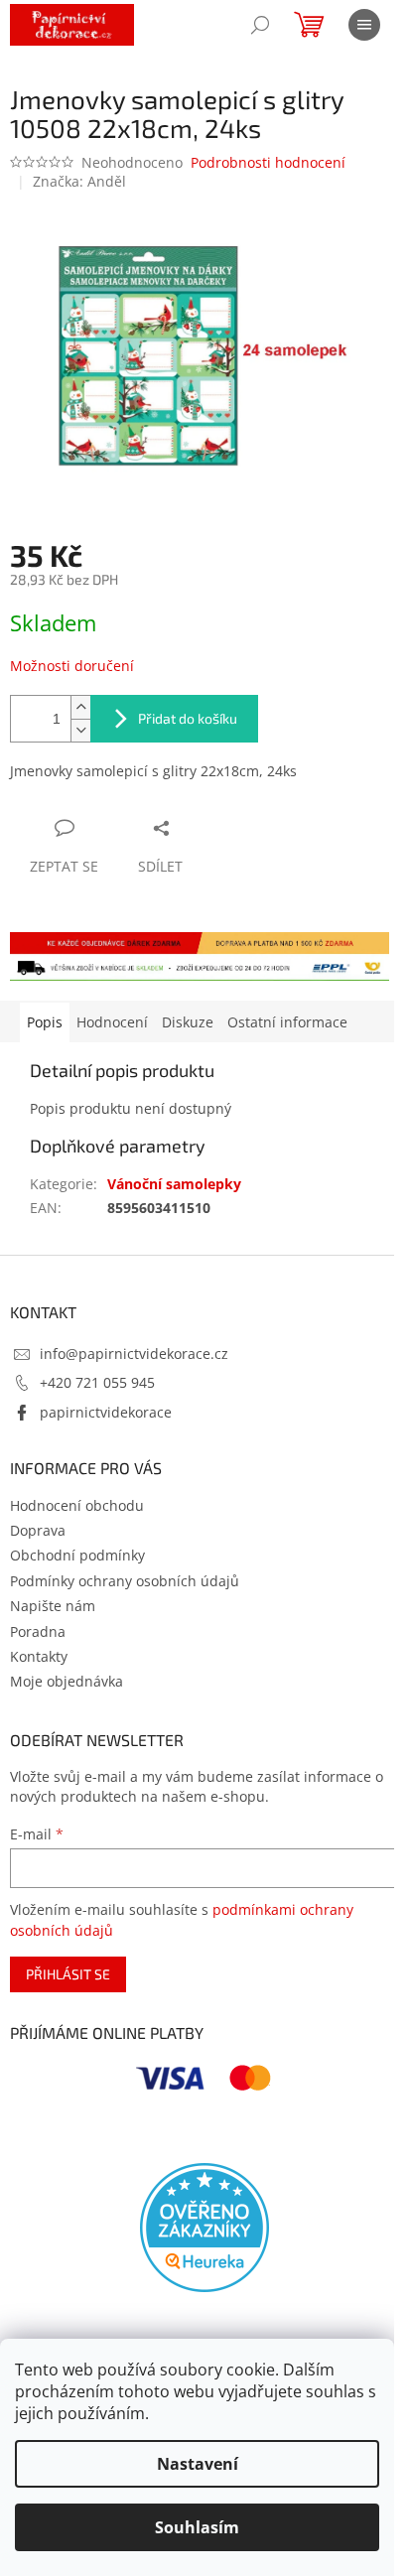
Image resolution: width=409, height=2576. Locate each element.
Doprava (38, 1530)
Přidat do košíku (188, 718)
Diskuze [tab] (188, 1022)
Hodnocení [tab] (112, 1022)
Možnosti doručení (72, 666)
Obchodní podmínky (77, 1555)
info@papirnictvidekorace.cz (134, 1354)
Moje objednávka (67, 1681)
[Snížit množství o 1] (80, 730)
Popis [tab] (45, 1022)
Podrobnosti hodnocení (268, 162)
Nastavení (198, 2464)
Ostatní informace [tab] (287, 1022)
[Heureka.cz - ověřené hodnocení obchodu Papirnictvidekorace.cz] (204, 2228)
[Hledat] (260, 25)
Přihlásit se (68, 1974)
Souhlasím (197, 2527)
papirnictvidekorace (106, 1412)
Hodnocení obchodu (77, 1505)
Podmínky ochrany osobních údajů (125, 1581)
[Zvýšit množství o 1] (80, 707)
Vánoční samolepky (174, 1184)
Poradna (38, 1631)
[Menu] (364, 25)
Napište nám (53, 1606)
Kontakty (39, 1656)
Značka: (79, 181)
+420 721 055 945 (97, 1382)
